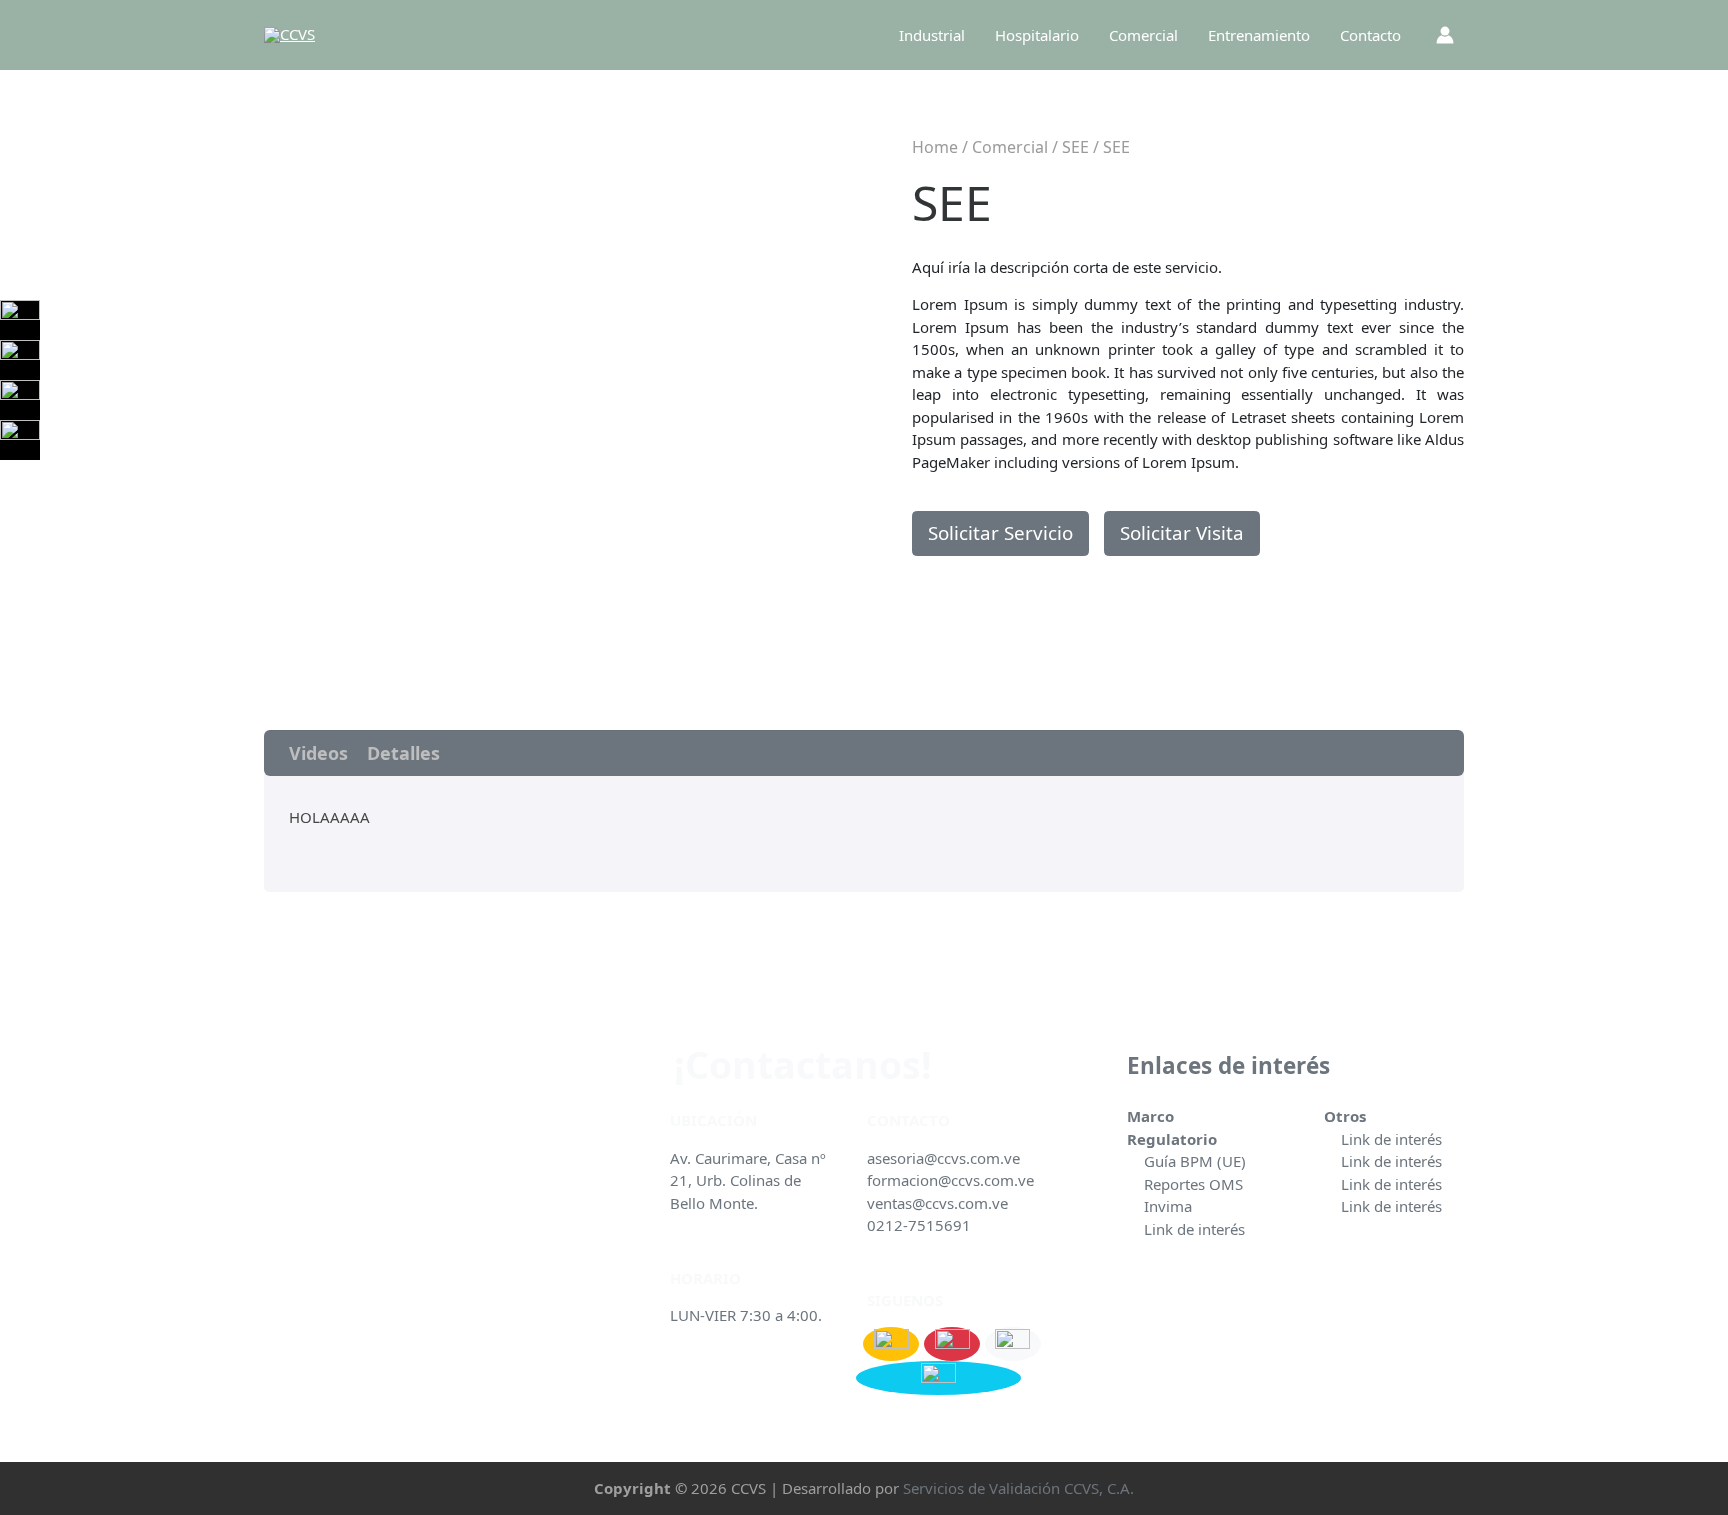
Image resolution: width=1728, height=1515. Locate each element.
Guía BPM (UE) (1195, 1161)
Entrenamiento (1259, 35)
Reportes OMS (1193, 1184)
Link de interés (1194, 1229)
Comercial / (1017, 147)
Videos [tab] (318, 753)
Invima (1168, 1206)
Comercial (1143, 35)
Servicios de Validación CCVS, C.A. (1018, 1488)
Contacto (1370, 35)
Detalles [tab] (403, 753)
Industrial (932, 35)
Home (935, 147)
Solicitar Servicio (1000, 532)
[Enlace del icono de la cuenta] (1445, 35)
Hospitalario (1037, 35)
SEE (1075, 147)
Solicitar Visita (1182, 532)
